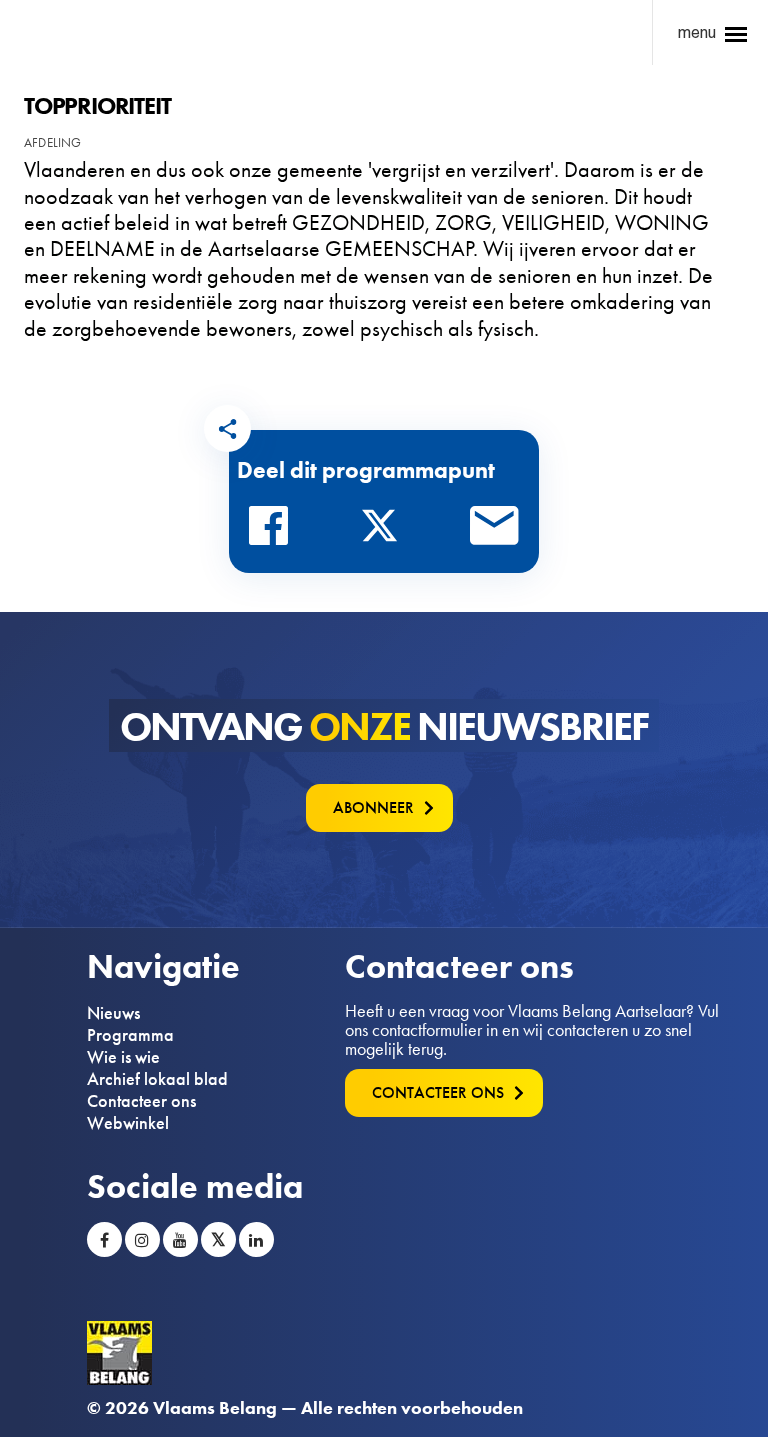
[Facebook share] (274, 531)
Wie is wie (123, 1057)
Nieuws (113, 1013)
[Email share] (495, 531)
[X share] (385, 531)
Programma (130, 1035)
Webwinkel (128, 1123)
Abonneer (373, 807)
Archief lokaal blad (157, 1079)
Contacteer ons (141, 1101)
